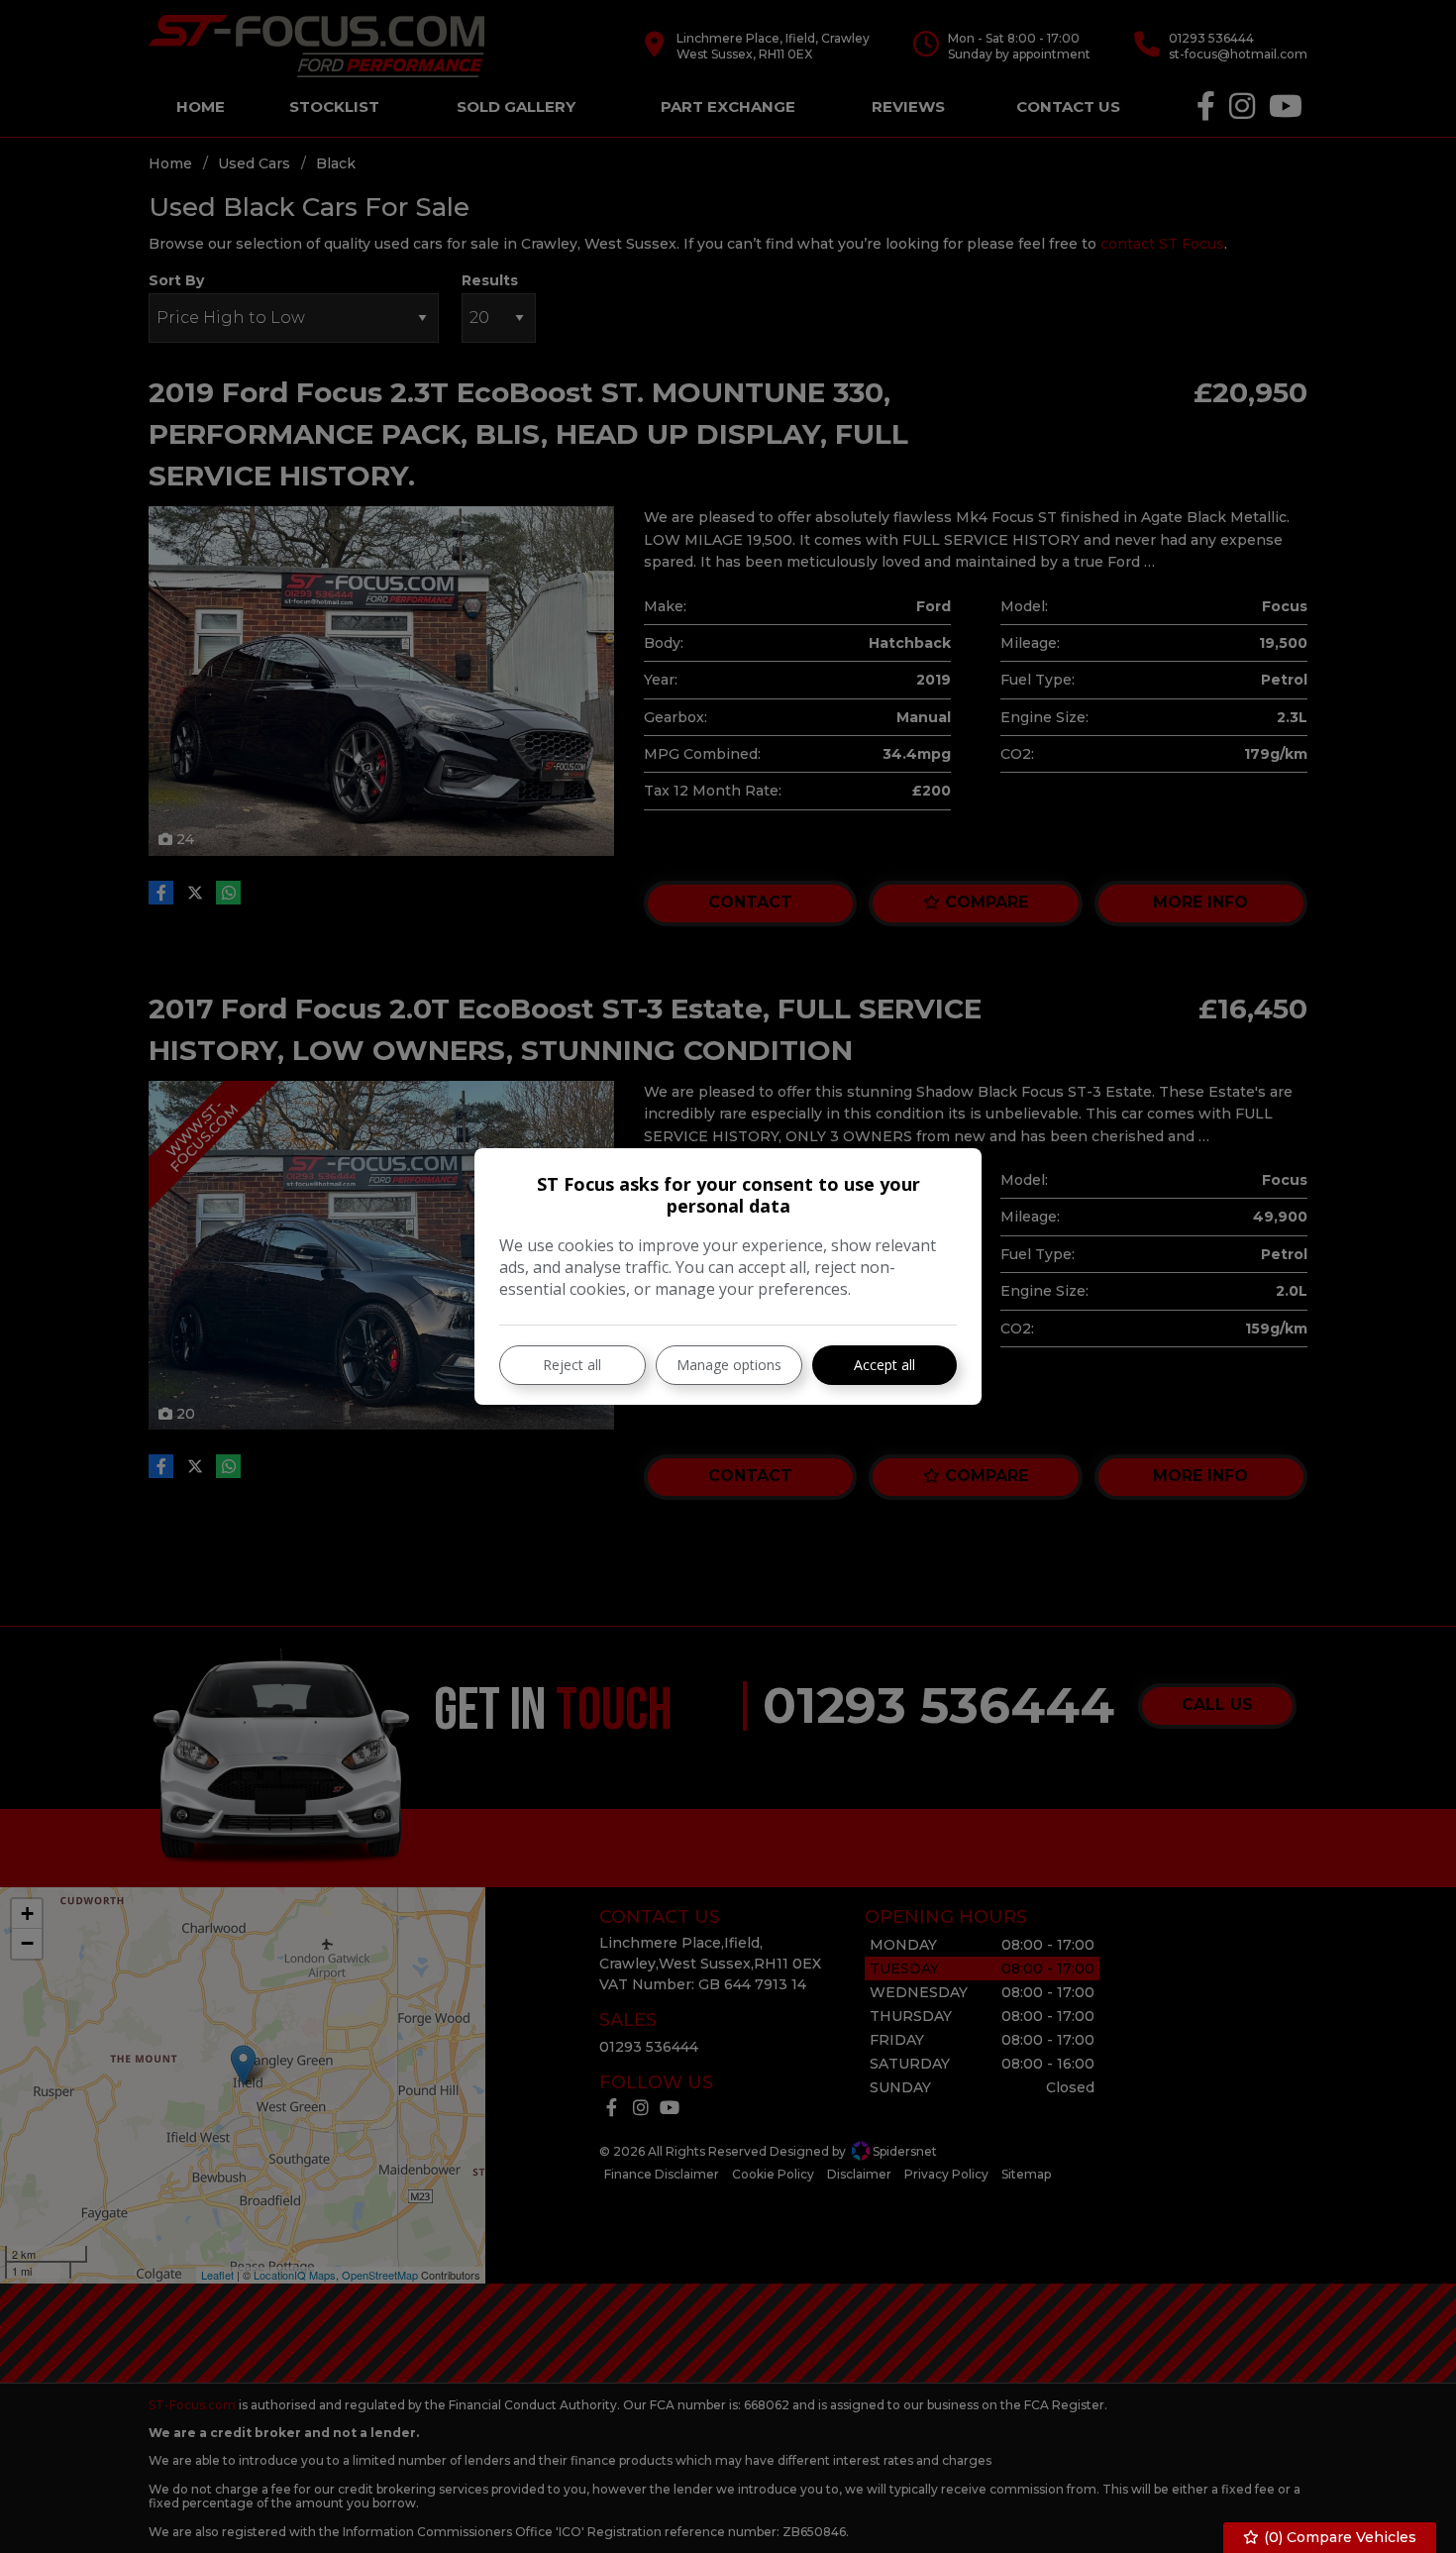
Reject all (572, 1365)
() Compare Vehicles (1338, 2537)
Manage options (729, 1365)
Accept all (884, 1365)
